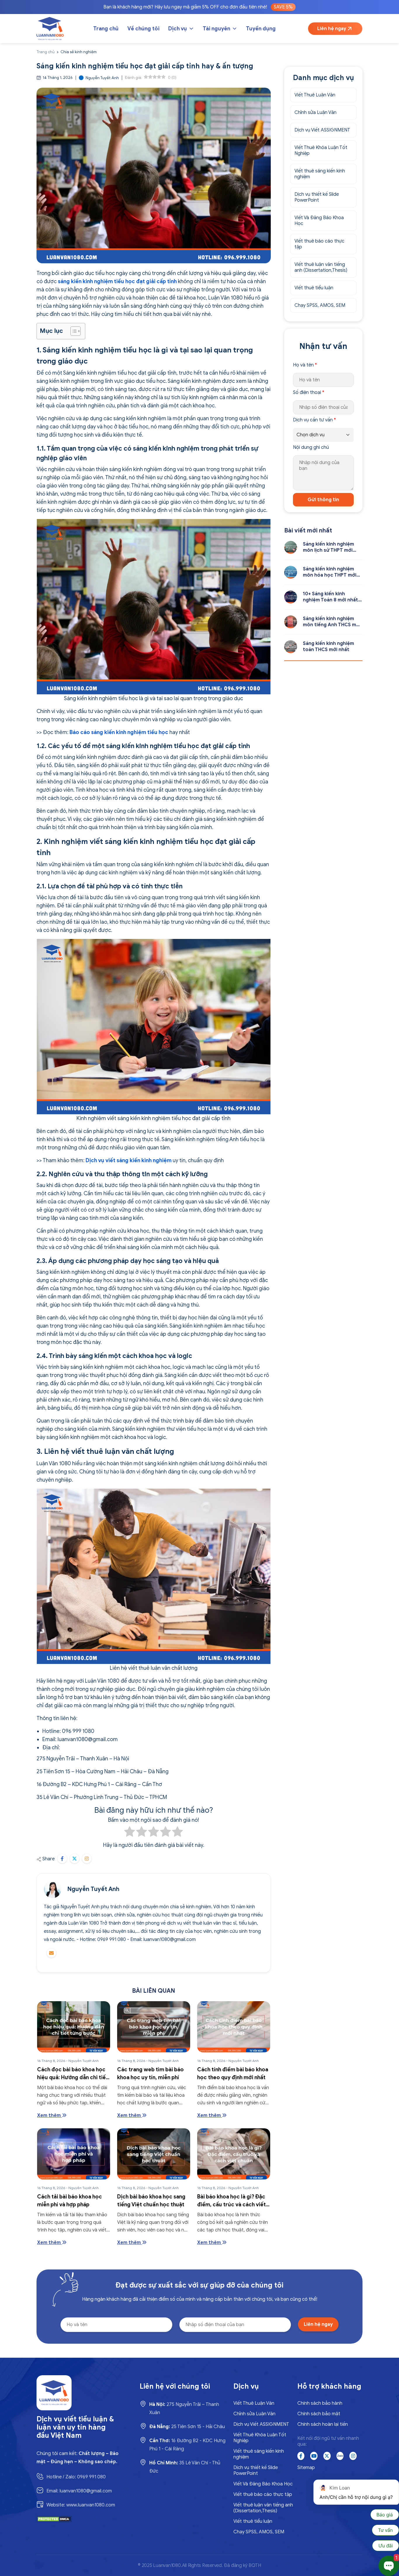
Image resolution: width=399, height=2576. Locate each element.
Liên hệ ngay (332, 29)
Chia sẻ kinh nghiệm (79, 52)
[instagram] (353, 2456)
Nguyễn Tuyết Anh (93, 1889)
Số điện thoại (309, 392)
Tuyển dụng (261, 29)
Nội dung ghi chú (311, 447)
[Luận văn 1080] (50, 29)
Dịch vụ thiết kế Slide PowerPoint (317, 197)
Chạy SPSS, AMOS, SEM (320, 305)
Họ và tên (305, 365)
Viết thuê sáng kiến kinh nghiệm (320, 174)
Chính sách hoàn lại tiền (323, 2424)
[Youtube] (314, 2456)
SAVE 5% (283, 7)
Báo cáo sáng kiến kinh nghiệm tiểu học (119, 732)
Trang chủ (106, 29)
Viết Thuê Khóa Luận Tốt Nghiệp (321, 150)
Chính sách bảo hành (320, 2403)
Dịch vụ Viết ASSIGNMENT (322, 130)
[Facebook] (301, 2456)
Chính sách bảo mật (319, 2414)
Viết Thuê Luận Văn (315, 95)
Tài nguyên (216, 29)
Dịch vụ (178, 29)
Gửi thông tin (323, 500)
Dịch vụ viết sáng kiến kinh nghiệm (129, 1160)
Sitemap (306, 2468)
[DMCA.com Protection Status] (54, 2519)
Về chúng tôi (143, 29)
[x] (327, 2456)
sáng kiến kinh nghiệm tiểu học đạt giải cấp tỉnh (117, 281)
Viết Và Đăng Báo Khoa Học (319, 221)
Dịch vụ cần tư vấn (314, 420)
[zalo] (340, 2456)
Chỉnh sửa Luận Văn (315, 113)
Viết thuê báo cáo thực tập (319, 244)
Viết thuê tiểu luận (314, 288)
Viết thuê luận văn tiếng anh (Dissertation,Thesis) (321, 267)
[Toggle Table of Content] (73, 331)
